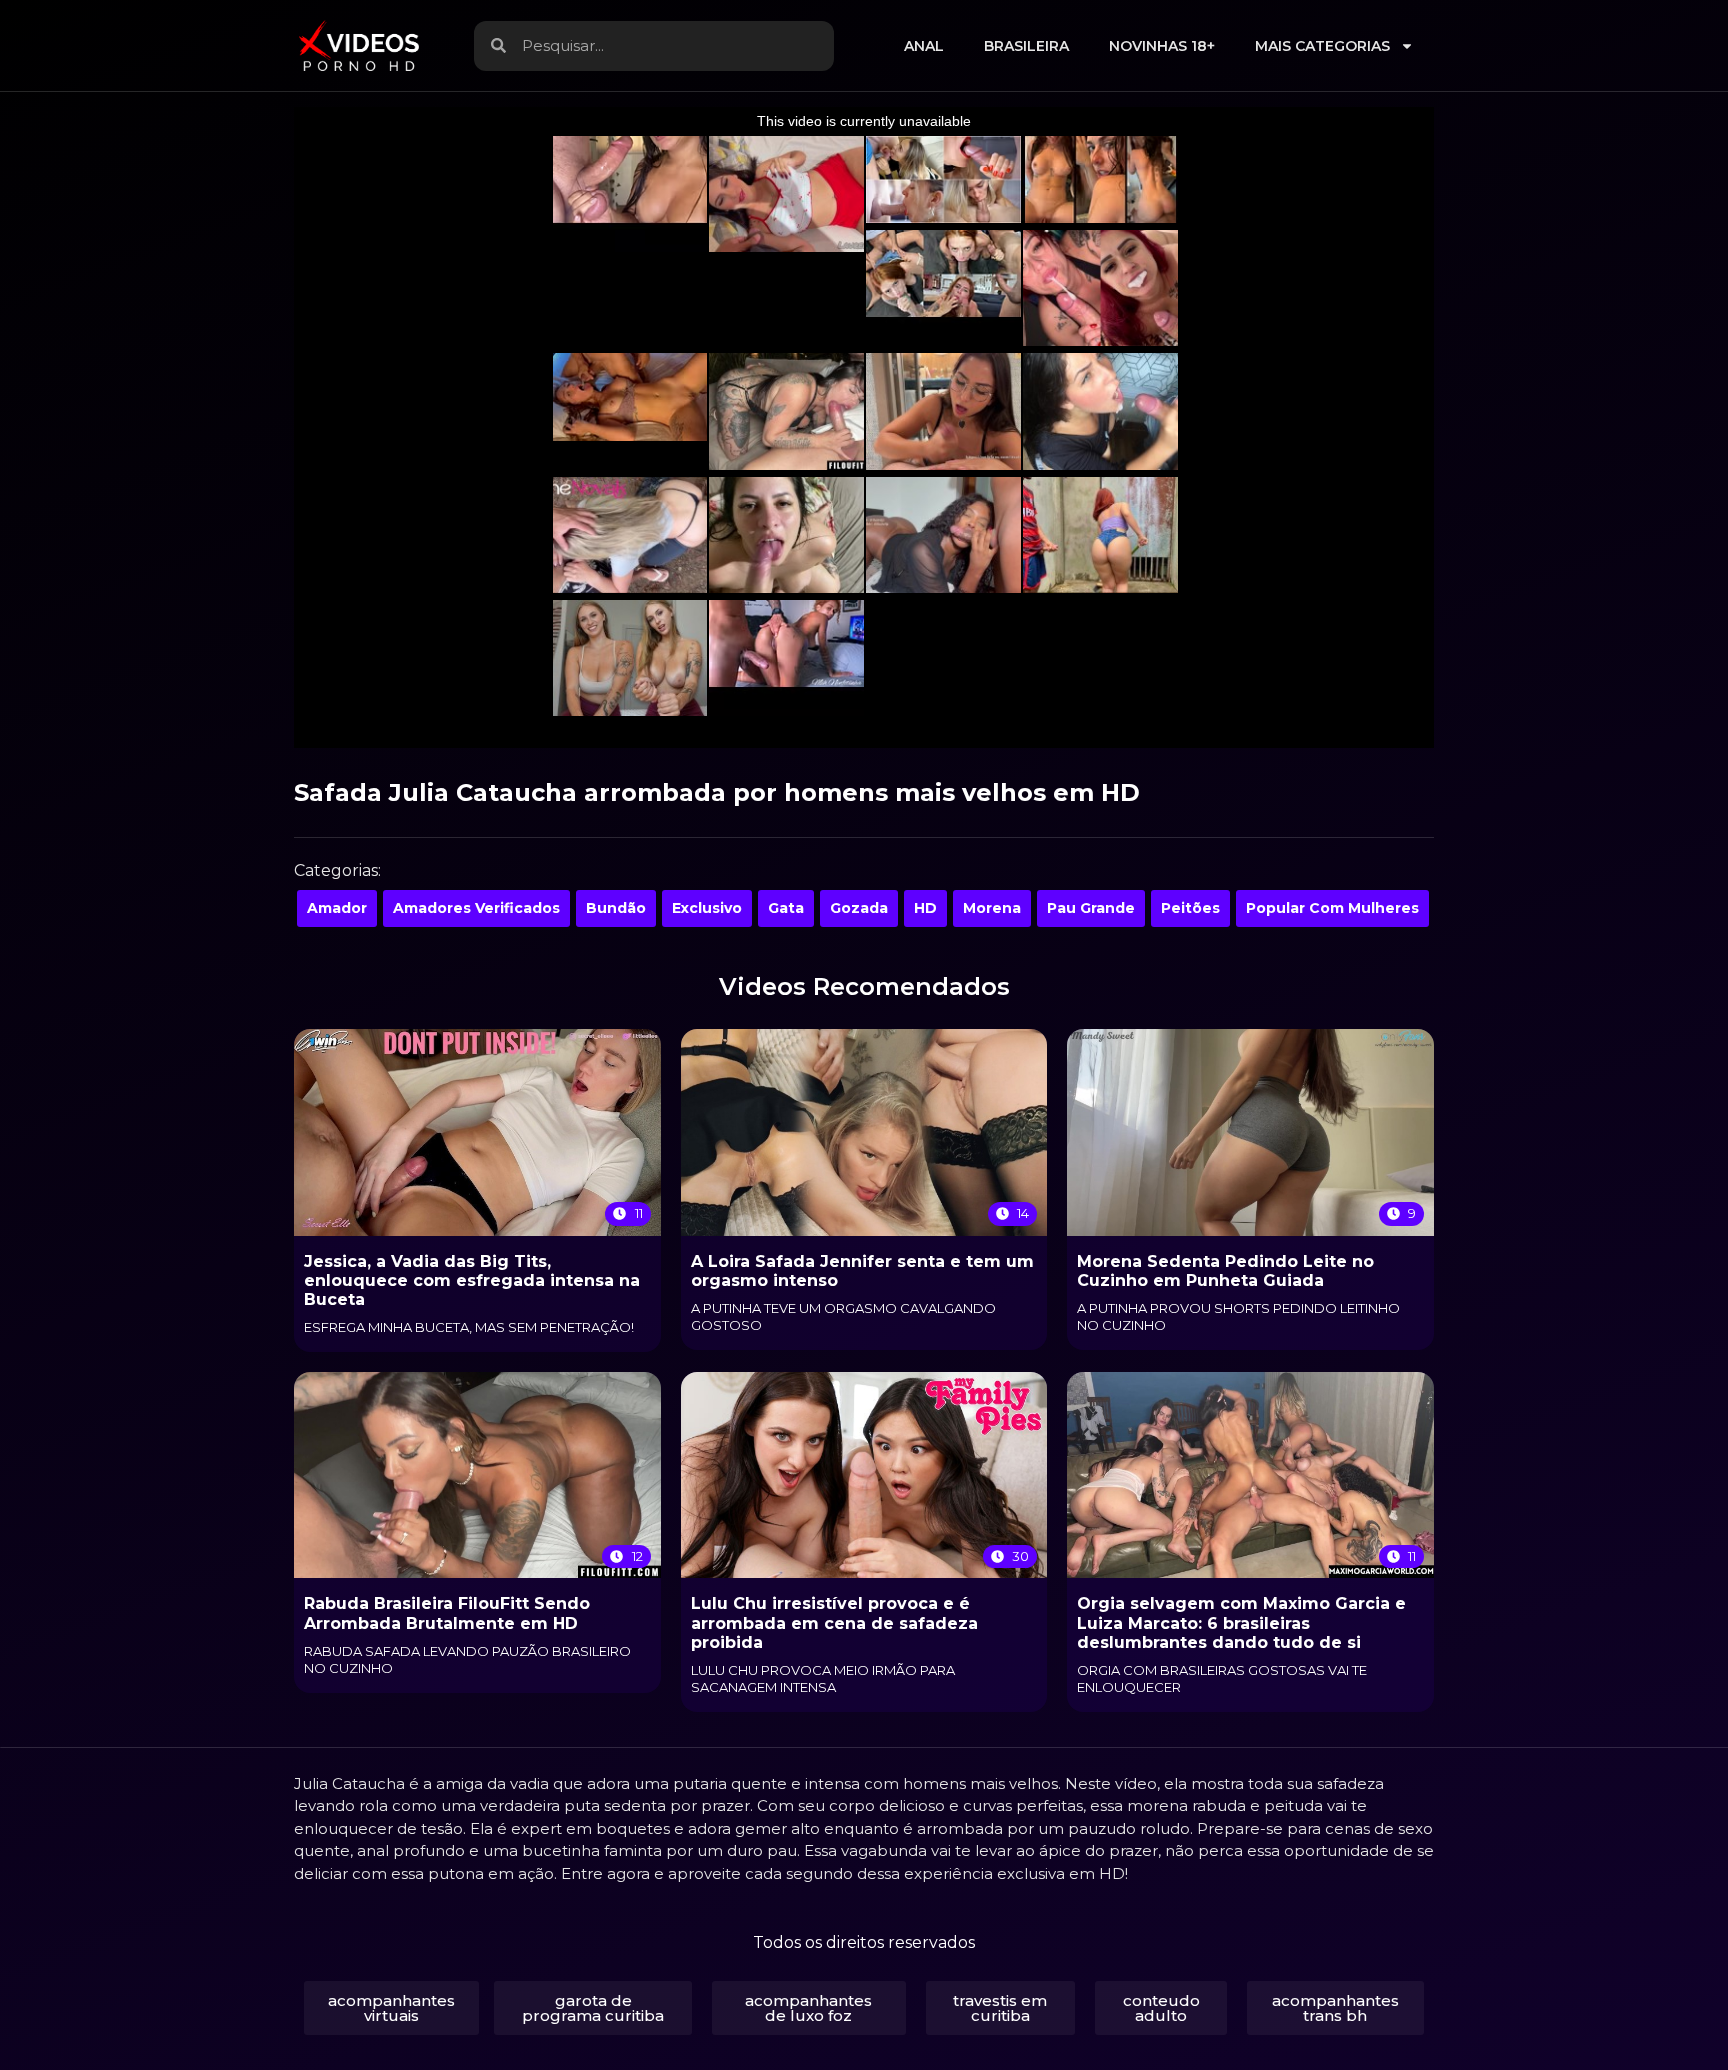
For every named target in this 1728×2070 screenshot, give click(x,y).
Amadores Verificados (476, 908)
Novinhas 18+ (1162, 46)
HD (925, 908)
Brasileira (1026, 46)
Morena (992, 908)
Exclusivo (707, 908)
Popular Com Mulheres (1332, 908)
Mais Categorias (1322, 46)
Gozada (859, 908)
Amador (337, 908)
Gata (786, 908)
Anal (924, 46)
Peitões (1190, 908)
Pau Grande (1091, 908)
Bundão (616, 908)
